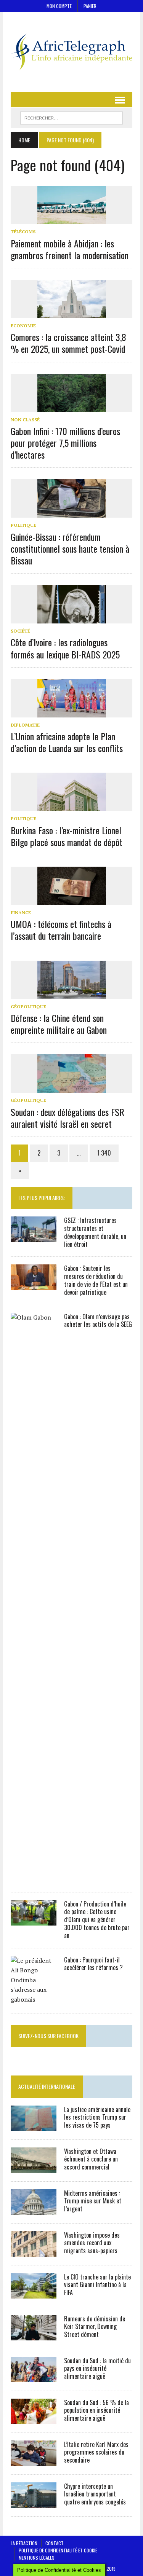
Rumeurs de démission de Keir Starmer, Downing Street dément (95, 2327)
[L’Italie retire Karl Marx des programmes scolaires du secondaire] (34, 2461)
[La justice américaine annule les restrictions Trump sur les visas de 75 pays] (34, 2126)
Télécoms (23, 232)
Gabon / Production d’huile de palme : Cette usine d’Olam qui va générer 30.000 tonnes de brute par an (97, 1920)
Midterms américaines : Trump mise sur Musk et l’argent (93, 2201)
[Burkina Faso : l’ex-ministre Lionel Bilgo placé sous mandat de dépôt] (72, 806)
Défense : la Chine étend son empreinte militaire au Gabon (59, 1024)
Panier (90, 6)
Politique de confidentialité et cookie (58, 2550)
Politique (23, 525)
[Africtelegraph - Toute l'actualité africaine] (71, 52)
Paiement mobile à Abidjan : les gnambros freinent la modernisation (70, 249)
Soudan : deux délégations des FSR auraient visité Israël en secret (67, 1118)
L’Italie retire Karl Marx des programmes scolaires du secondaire (96, 2452)
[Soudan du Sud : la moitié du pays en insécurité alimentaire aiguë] (34, 2377)
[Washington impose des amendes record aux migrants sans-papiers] (34, 2251)
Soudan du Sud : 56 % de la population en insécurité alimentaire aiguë (96, 2410)
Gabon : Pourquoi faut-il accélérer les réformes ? (93, 1964)
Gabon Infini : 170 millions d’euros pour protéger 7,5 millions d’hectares (65, 443)
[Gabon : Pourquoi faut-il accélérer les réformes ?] (34, 1999)
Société (20, 631)
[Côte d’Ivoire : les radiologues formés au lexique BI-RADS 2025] (72, 618)
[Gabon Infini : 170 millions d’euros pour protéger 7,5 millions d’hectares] (72, 407)
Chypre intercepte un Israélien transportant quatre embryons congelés (95, 2494)
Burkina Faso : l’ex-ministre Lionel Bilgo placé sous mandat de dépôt (67, 836)
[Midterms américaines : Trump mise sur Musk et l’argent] (34, 2209)
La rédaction (24, 2543)
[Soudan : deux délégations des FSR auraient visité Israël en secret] (72, 1088)
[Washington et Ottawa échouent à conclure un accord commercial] (34, 2168)
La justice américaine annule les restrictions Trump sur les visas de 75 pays (97, 2117)
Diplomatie (25, 725)
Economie (23, 326)
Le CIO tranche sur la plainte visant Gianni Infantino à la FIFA (97, 2285)
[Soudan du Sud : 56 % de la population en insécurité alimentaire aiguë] (34, 2419)
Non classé (25, 420)
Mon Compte (59, 6)
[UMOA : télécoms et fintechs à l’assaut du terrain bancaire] (72, 900)
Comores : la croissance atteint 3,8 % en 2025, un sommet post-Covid (68, 343)
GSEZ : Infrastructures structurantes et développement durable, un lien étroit (95, 1232)
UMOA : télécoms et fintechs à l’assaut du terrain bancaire (61, 930)
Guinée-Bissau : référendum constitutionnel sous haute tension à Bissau (70, 548)
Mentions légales (37, 2558)
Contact (55, 2543)
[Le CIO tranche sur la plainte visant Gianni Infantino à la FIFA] (34, 2293)
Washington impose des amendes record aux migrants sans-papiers (92, 2243)
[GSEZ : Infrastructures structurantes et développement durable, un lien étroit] (34, 1237)
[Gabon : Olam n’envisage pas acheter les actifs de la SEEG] (34, 1878)
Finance (21, 913)
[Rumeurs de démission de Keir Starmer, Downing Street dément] (34, 2335)
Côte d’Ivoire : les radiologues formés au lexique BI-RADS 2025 (65, 648)
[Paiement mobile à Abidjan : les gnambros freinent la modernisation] (72, 219)
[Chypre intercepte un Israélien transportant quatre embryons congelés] (34, 2503)
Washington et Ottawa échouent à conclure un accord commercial (91, 2159)
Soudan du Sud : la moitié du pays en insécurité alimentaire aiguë (97, 2369)
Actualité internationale (47, 2086)
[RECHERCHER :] (71, 117)
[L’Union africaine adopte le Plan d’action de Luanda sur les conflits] (72, 712)
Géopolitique (28, 1007)
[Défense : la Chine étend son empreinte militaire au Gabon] (72, 994)
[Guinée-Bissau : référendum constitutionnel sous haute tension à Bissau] (72, 513)
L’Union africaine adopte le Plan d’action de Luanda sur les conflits (67, 742)
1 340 (104, 1153)
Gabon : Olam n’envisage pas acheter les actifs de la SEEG (98, 1321)
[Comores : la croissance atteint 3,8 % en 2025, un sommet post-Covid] (72, 313)
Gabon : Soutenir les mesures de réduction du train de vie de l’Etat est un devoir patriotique (96, 1280)
